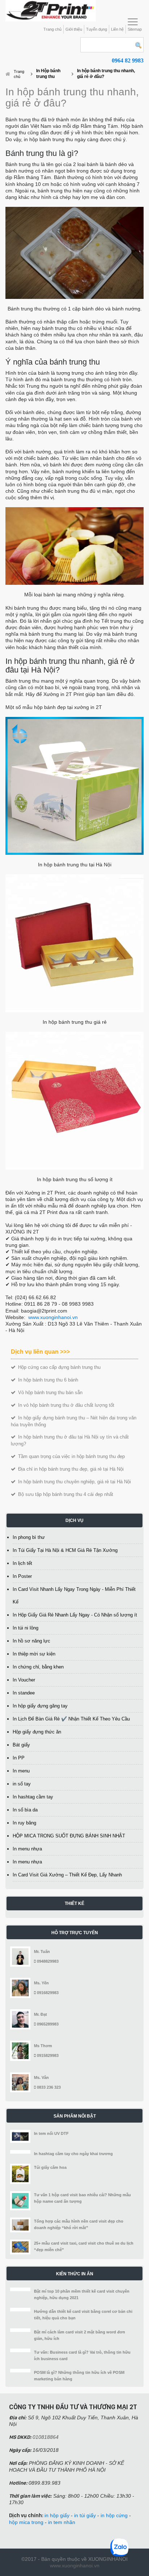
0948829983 (47, 1961)
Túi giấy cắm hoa (50, 2167)
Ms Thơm (43, 2046)
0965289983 (47, 2024)
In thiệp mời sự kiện (34, 1654)
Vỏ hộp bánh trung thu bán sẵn (50, 1393)
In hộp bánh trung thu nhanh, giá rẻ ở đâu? (106, 74)
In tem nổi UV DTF (51, 2133)
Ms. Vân (41, 2077)
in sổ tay (22, 1784)
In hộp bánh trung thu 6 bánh (47, 1380)
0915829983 (47, 2055)
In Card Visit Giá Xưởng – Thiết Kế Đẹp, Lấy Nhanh (67, 1875)
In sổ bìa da (25, 1810)
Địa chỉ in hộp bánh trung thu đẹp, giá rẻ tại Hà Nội (70, 1469)
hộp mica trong (26, 2522)
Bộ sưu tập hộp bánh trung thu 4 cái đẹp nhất (65, 1494)
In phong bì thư (29, 1537)
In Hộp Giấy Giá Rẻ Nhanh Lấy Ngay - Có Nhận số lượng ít (75, 1615)
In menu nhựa (27, 1849)
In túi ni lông (25, 1628)
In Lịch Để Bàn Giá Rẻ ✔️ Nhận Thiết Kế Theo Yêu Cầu (71, 1719)
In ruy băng (24, 1823)
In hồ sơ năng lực (31, 1641)
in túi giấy (85, 2515)
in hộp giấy (57, 2515)
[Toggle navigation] (133, 22)
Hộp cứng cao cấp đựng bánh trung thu (59, 1367)
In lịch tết (22, 1563)
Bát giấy (21, 1745)
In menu (21, 1771)
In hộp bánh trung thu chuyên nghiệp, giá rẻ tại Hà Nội (74, 1482)
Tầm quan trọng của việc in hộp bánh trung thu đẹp (71, 1456)
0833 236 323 (48, 2087)
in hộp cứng (114, 2515)
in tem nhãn (62, 2522)
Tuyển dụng (97, 29)
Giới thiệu (74, 29)
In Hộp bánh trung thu (48, 74)
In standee (24, 1693)
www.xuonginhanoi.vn (53, 1317)
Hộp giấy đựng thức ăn (37, 1732)
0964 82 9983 (128, 60)
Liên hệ (117, 29)
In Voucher (24, 1680)
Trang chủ (52, 29)
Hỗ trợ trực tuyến (75, 1933)
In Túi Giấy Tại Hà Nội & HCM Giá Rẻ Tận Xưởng (65, 1550)
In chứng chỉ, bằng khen (38, 1667)
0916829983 (47, 1993)
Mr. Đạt (41, 2014)
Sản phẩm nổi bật (75, 2116)
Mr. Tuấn (42, 1951)
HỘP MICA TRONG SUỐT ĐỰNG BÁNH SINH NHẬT (69, 1836)
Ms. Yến (41, 1983)
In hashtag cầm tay (33, 1797)
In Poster (22, 1576)
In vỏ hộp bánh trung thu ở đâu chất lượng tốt (65, 1405)
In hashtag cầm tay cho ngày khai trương (73, 2154)
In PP (19, 1758)
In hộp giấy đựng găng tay (40, 1706)
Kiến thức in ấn (75, 2274)
